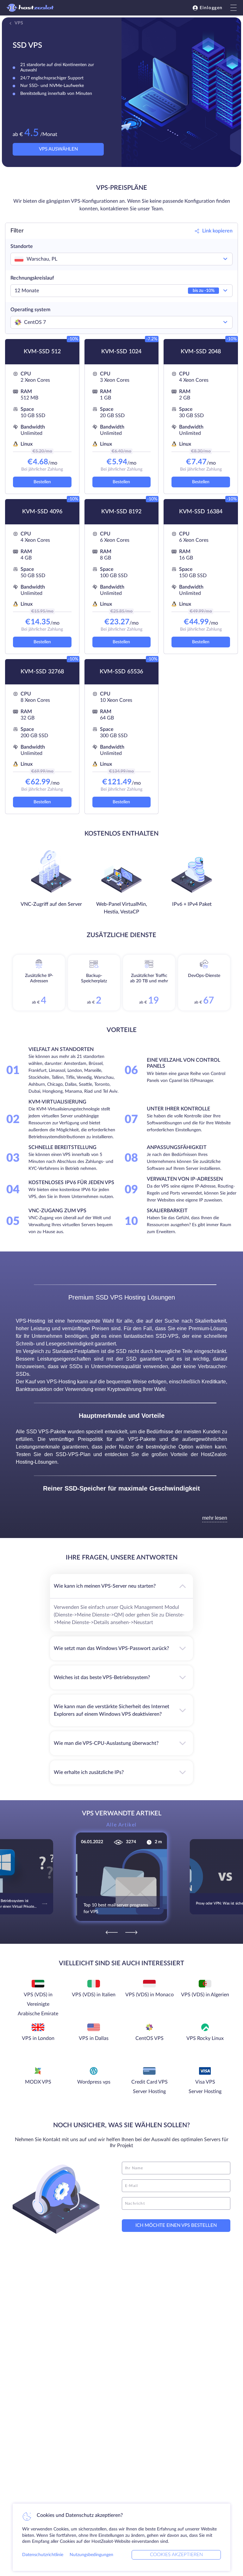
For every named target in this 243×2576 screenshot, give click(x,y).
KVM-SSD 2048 (201, 352)
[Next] (131, 1932)
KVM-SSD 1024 (121, 352)
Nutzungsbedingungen (91, 2555)
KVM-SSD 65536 (121, 672)
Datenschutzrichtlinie (43, 2555)
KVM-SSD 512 (42, 352)
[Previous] (112, 1932)
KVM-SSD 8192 (121, 512)
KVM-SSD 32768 (42, 672)
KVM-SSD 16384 (201, 512)
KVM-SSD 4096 (42, 512)
